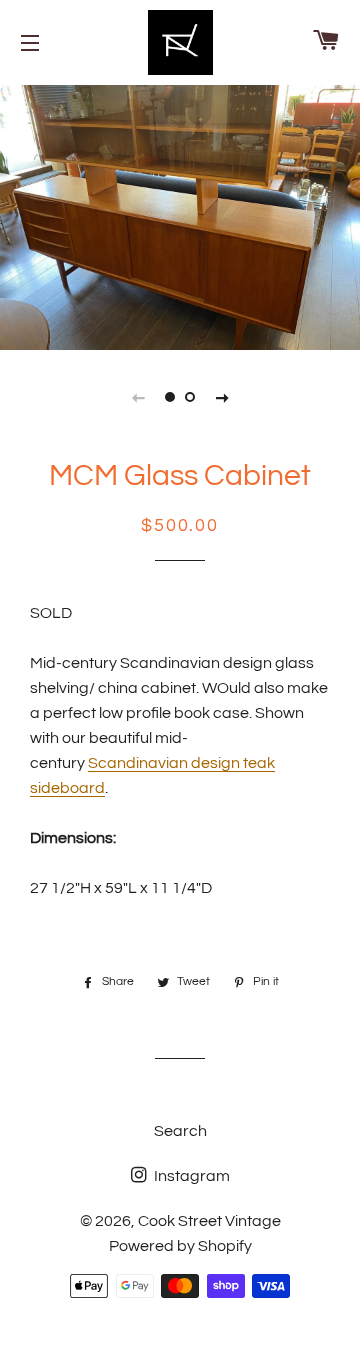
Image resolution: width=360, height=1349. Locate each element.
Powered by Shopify (180, 1246)
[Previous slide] (138, 397)
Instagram (190, 1176)
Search (180, 1131)
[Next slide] (222, 397)
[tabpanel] (180, 215)
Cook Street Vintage (209, 1221)
